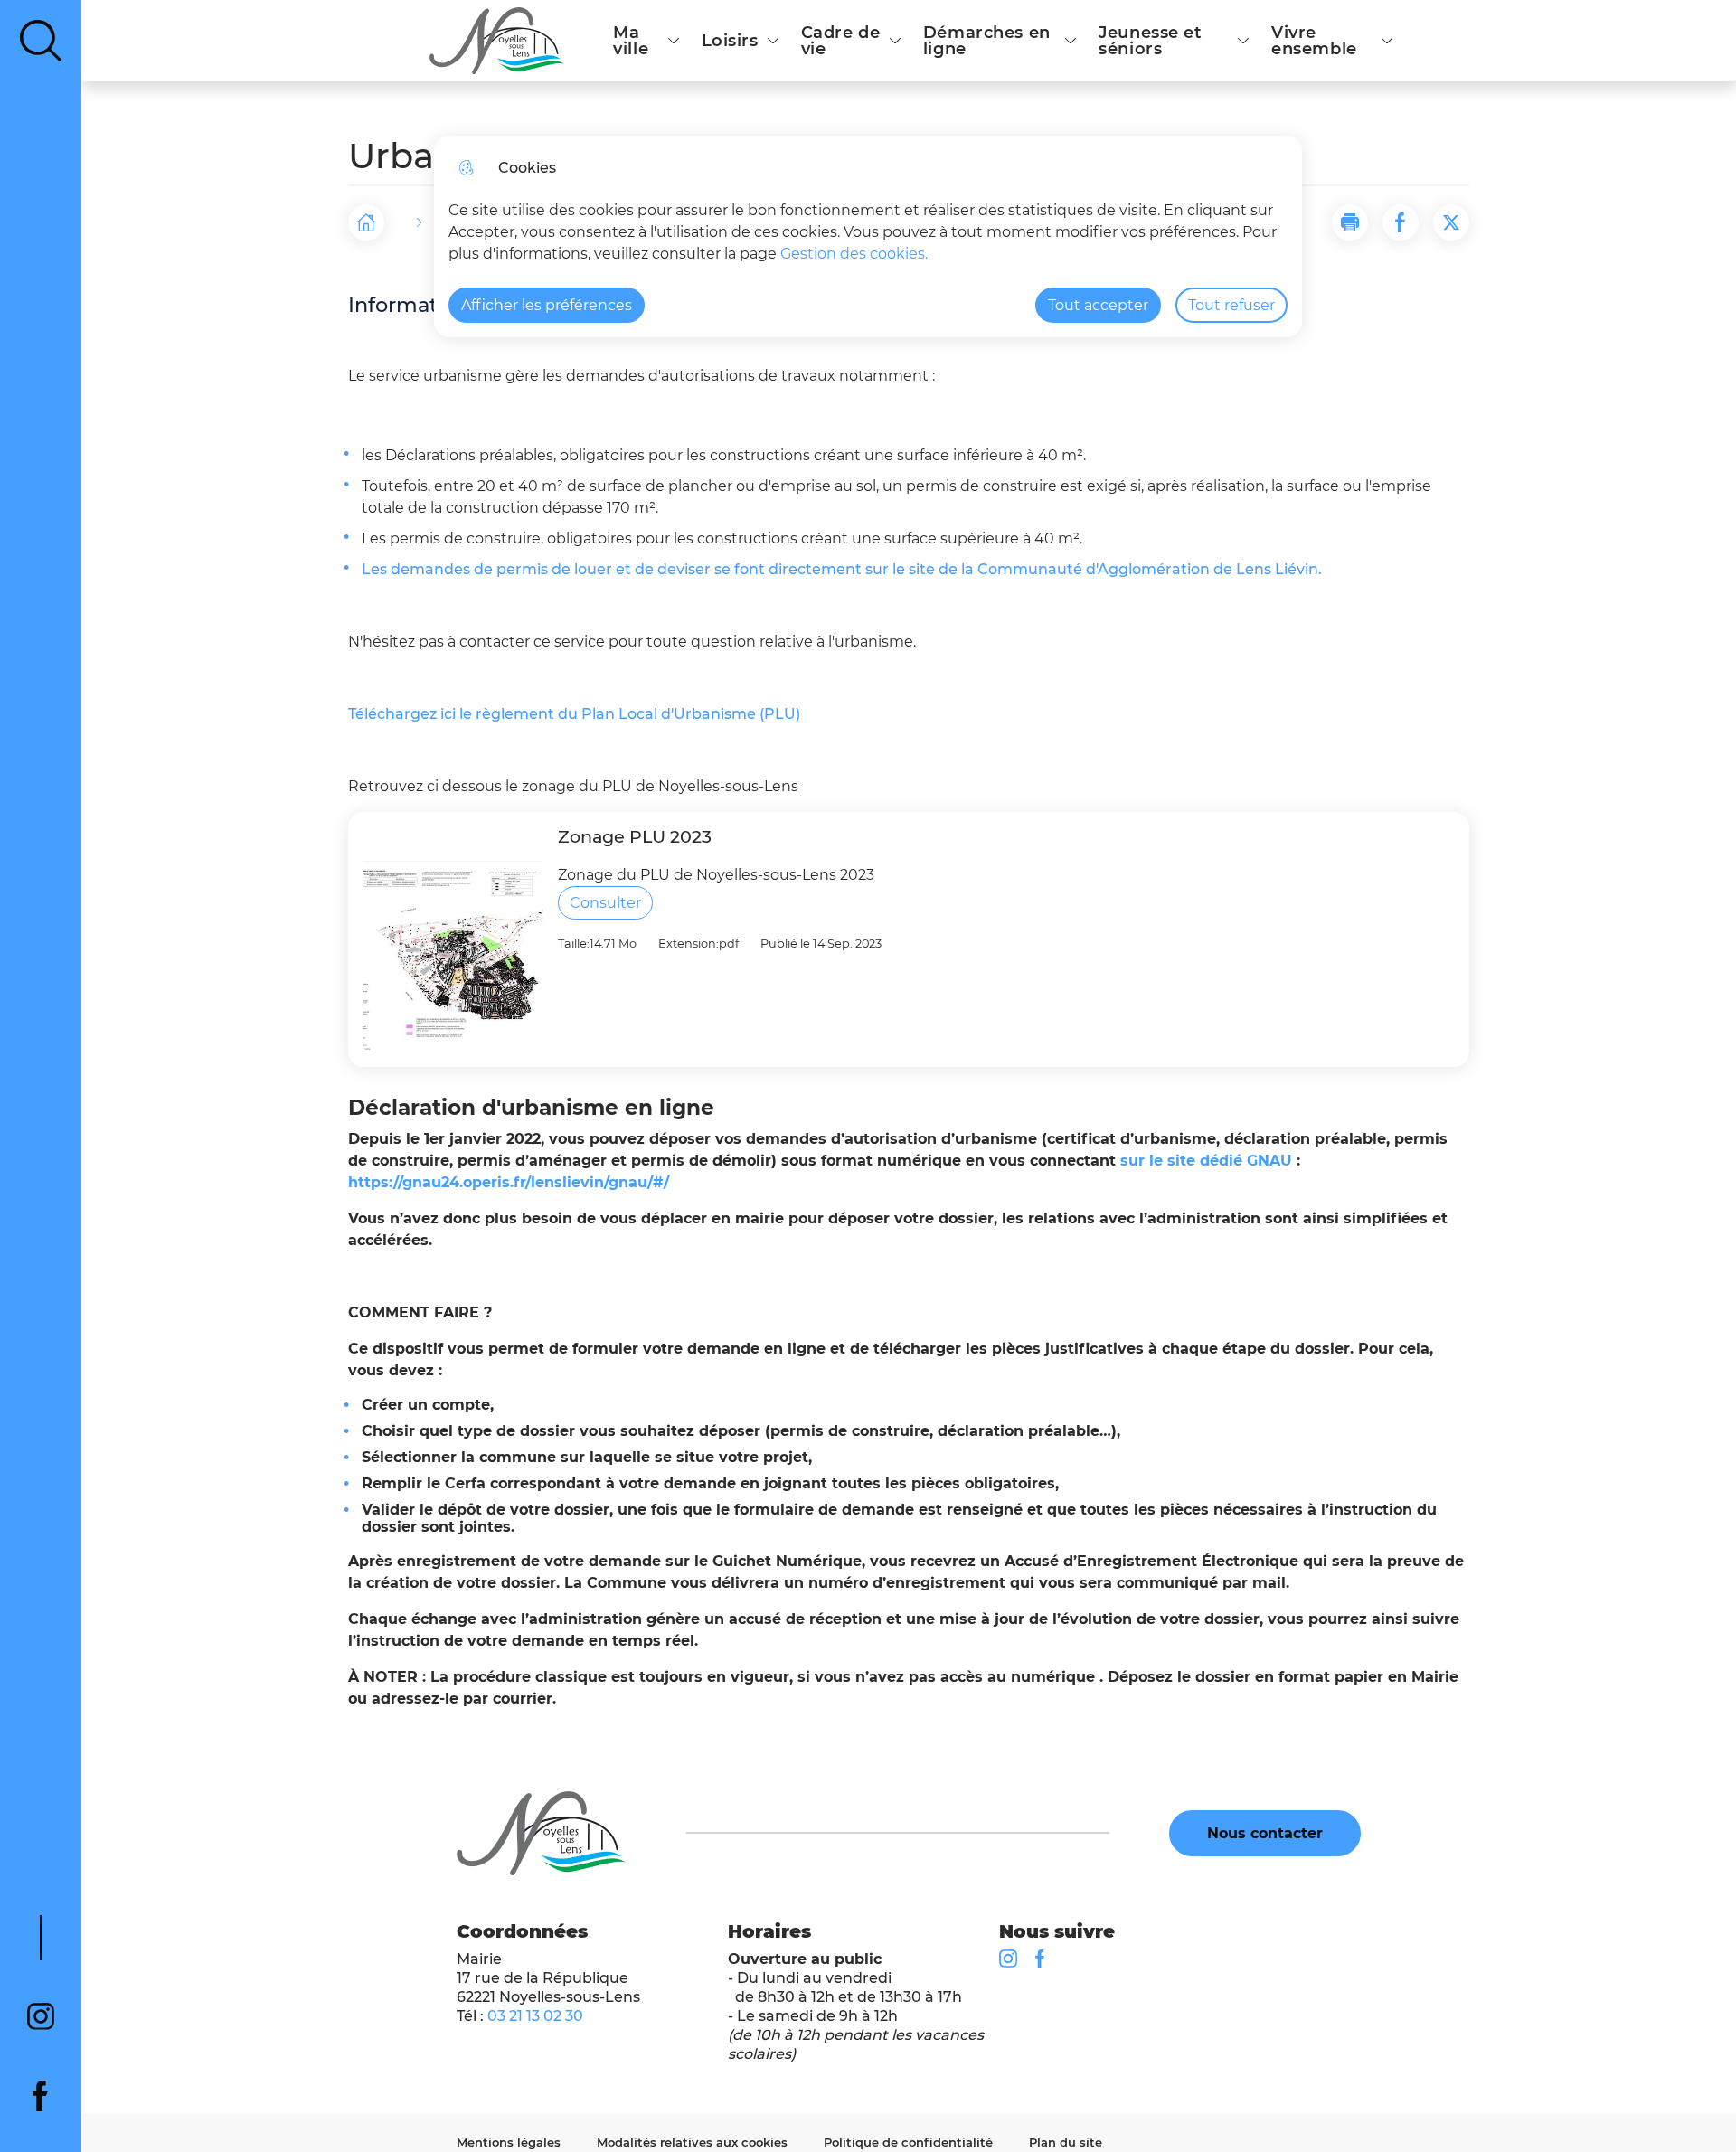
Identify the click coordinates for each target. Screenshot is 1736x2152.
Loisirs (730, 41)
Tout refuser (1231, 305)
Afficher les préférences (547, 305)
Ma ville (631, 41)
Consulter (605, 903)
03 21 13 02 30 (535, 2016)
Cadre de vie (841, 41)
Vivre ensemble (1314, 41)
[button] (1350, 222)
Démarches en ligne (987, 41)
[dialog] (868, 236)
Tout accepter (1098, 305)
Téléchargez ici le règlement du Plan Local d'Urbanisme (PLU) (574, 714)
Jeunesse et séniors (1150, 41)
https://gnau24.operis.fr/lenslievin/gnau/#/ (509, 1182)
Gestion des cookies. (854, 254)
